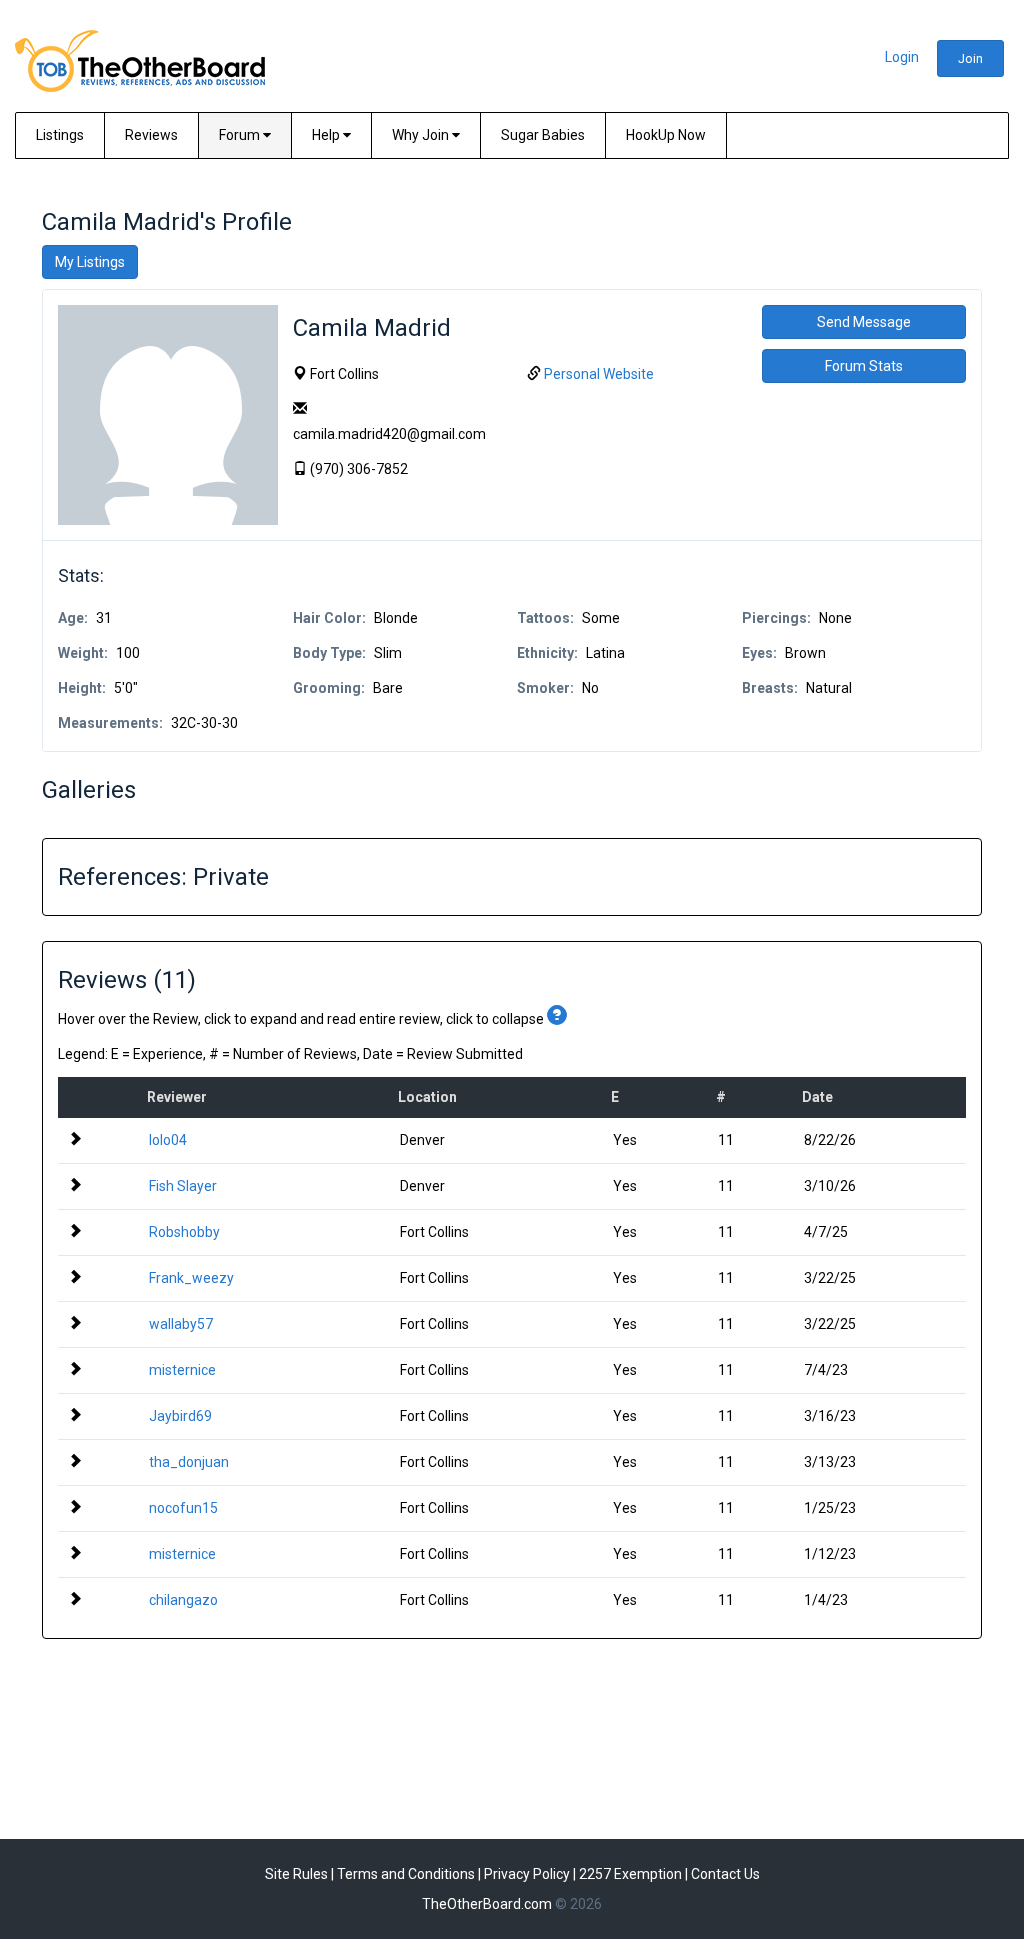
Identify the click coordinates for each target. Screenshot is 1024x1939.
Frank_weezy (191, 1278)
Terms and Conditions (406, 1874)
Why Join (422, 135)
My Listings (90, 262)
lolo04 (168, 1140)
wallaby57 (181, 1324)
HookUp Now (666, 135)
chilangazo (183, 1600)
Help (327, 135)
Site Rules (296, 1874)
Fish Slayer (183, 1186)
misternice (182, 1370)
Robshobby (184, 1232)
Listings (60, 135)
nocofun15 (183, 1508)
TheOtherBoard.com (487, 1904)
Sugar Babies (543, 135)
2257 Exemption (630, 1874)
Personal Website (599, 374)
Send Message (864, 322)
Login (902, 57)
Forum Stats (864, 366)
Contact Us (725, 1874)
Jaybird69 (180, 1416)
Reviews (151, 135)
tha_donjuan (189, 1462)
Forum (241, 135)
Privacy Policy (527, 1874)
